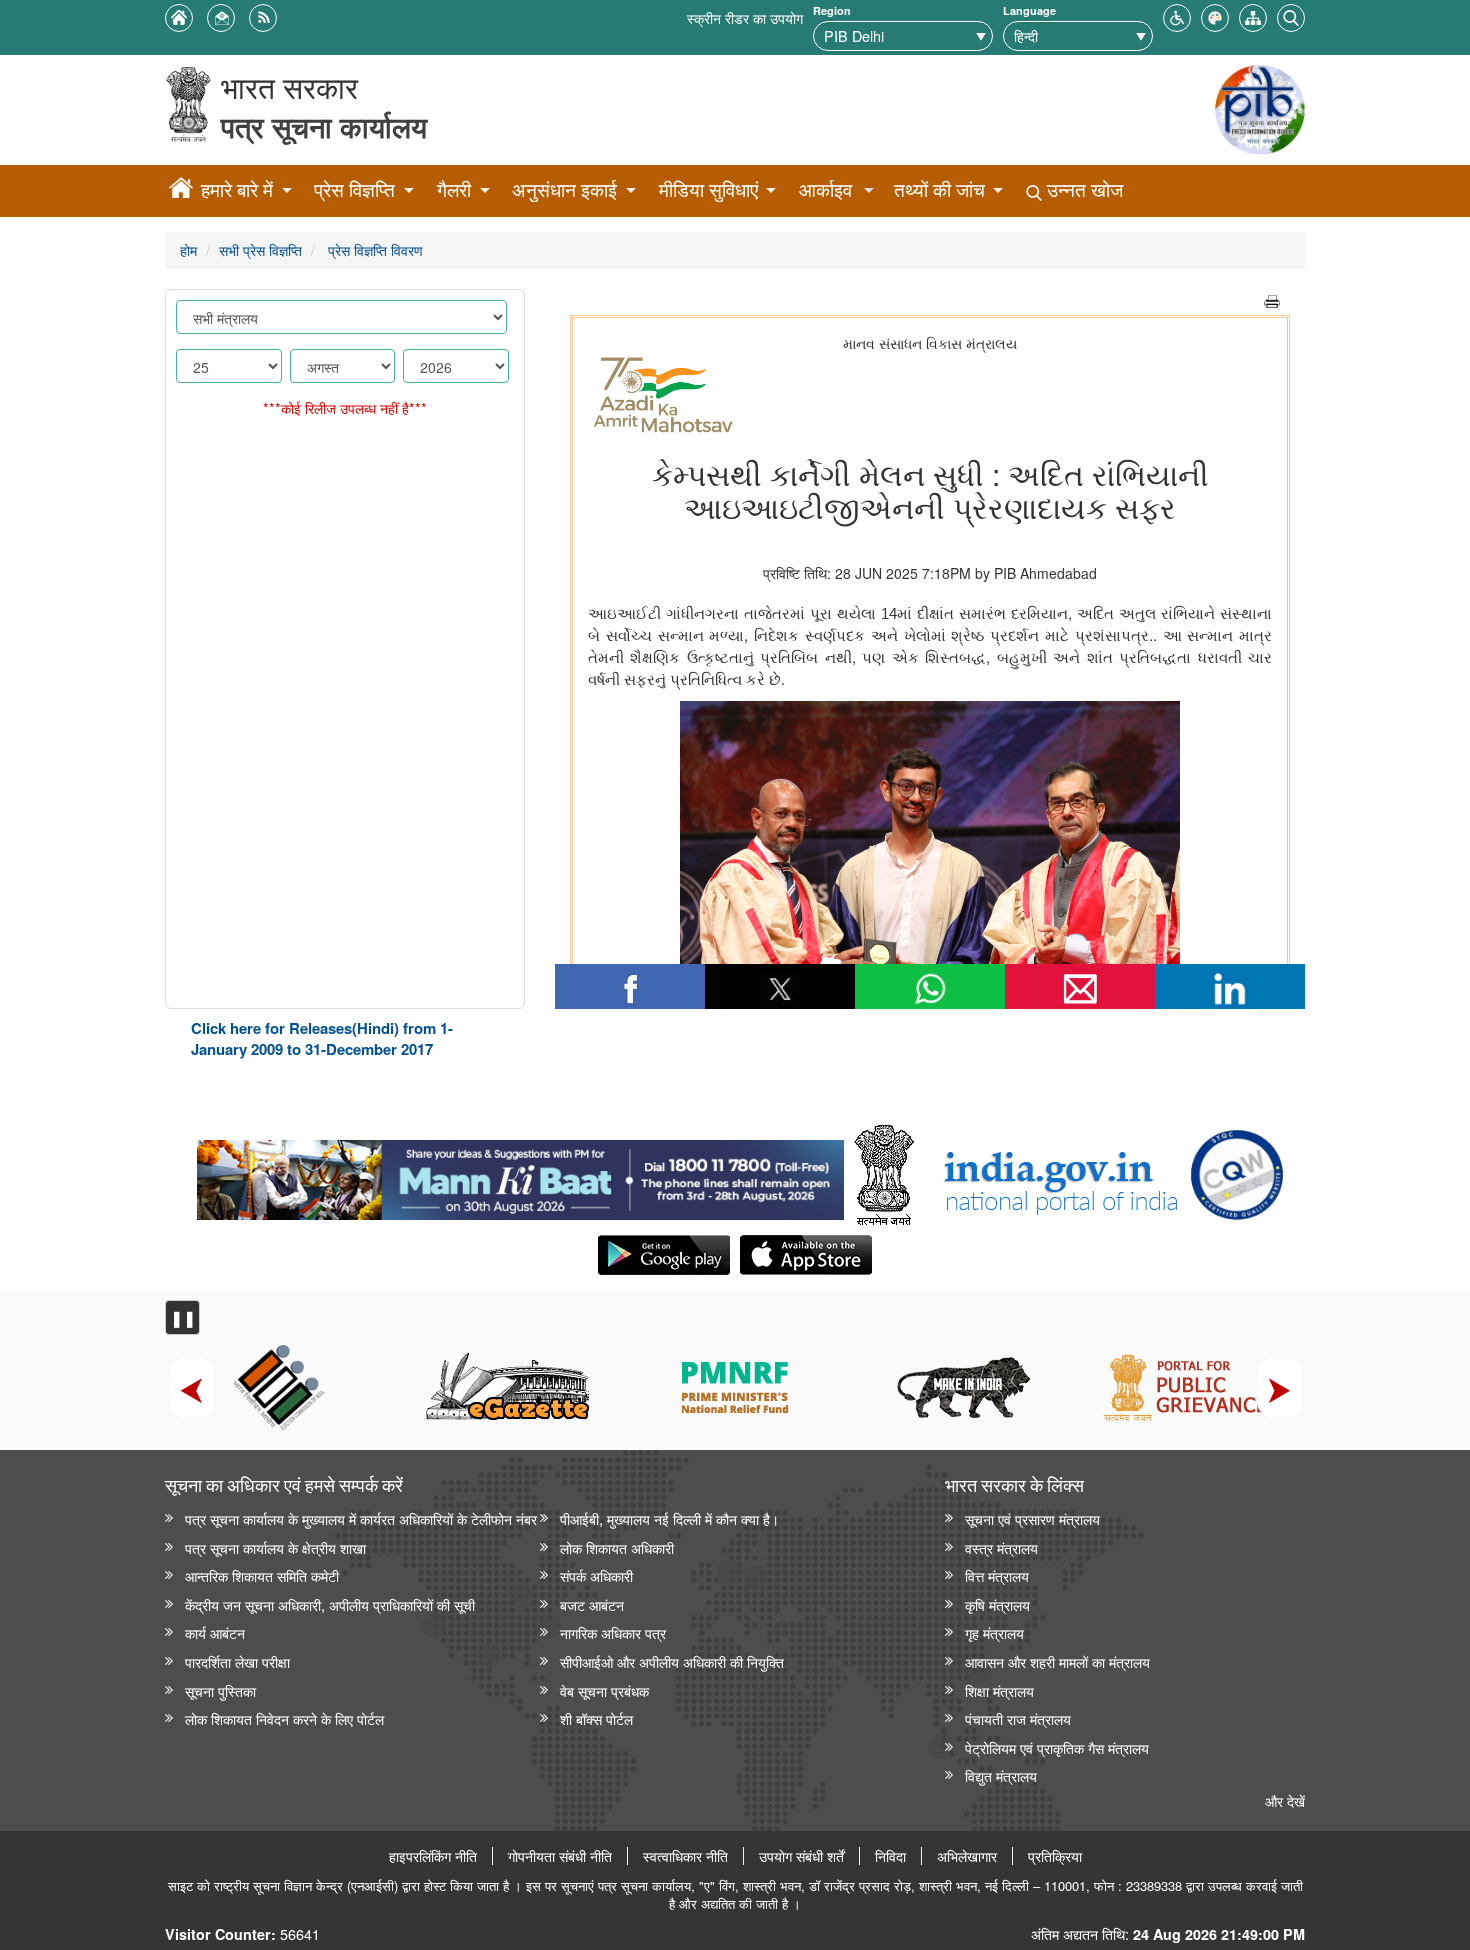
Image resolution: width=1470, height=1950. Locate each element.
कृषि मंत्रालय (997, 1604)
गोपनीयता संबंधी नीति (560, 1856)
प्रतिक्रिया (1055, 1856)
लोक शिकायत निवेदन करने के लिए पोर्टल (284, 1718)
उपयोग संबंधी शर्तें (801, 1856)
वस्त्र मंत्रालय (1001, 1547)
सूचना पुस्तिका (220, 1690)
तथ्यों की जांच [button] (939, 189)
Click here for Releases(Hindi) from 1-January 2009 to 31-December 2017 (322, 1038)
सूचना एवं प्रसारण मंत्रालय (1032, 1518)
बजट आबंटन (592, 1604)
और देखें (1285, 1800)
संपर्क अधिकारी (596, 1575)
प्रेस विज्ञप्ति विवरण (373, 249)
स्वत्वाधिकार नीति (685, 1856)
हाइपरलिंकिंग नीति (433, 1856)
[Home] (181, 191)
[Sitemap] (1253, 15)
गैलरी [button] (454, 189)
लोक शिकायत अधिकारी (617, 1547)
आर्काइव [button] (825, 189)
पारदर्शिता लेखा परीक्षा (237, 1661)
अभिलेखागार (967, 1856)
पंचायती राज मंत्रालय (1018, 1718)
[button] (1177, 15)
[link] (520, 1175)
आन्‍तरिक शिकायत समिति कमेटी (262, 1575)
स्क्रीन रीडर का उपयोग (745, 17)
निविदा (890, 1856)
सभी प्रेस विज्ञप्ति (260, 249)
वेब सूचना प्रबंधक (604, 1690)
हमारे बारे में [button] (237, 189)
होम (188, 249)
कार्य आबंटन (215, 1632)
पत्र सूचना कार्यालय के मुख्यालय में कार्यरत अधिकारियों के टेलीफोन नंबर (361, 1518)
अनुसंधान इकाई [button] (564, 189)
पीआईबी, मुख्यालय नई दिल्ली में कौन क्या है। (669, 1518)
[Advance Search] (1291, 15)
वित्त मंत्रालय (997, 1575)
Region (832, 10)
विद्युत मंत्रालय (1001, 1775)
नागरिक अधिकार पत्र (613, 1632)
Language (1029, 10)
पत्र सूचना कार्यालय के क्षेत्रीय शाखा (275, 1547)
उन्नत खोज (1082, 189)
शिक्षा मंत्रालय (999, 1690)
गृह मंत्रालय (994, 1632)
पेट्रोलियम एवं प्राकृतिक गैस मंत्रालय (1057, 1747)
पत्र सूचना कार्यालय (324, 126)
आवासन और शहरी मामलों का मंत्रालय (1057, 1661)
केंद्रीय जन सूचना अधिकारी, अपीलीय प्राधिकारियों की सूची (330, 1604)
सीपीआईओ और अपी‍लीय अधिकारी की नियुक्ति (672, 1661)
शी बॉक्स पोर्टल (596, 1718)
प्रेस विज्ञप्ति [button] (354, 189)
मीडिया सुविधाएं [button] (708, 189)
